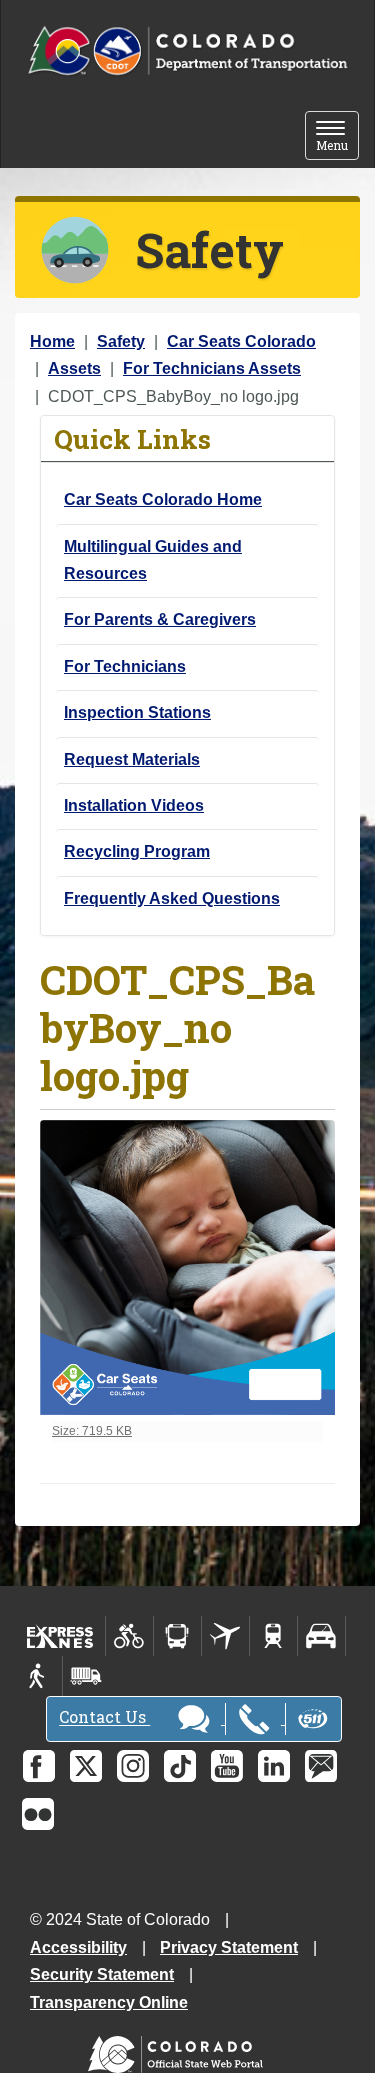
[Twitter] (86, 1766)
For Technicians (125, 666)
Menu (337, 137)
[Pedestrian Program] (38, 1676)
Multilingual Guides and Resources (153, 560)
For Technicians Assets (212, 368)
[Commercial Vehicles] (86, 1676)
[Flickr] (38, 1814)
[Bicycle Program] (129, 1636)
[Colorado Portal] (179, 2049)
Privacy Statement (229, 1947)
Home (52, 341)
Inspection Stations (137, 712)
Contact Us (104, 1717)
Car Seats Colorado (241, 341)
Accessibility (78, 1947)
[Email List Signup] (321, 1766)
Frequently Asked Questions (172, 898)
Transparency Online (109, 2002)
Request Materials (132, 759)
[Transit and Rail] (177, 1636)
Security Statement (102, 1974)
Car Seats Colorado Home (163, 499)
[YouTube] (227, 1766)
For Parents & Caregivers (160, 619)
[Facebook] (39, 1766)
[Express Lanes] (60, 1636)
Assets (74, 368)
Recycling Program (137, 851)
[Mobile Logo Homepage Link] (187, 51)
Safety (121, 341)
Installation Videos (134, 805)
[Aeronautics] (225, 1636)
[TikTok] (180, 1766)
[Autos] (321, 1636)
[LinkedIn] (274, 1766)
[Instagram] (133, 1766)
